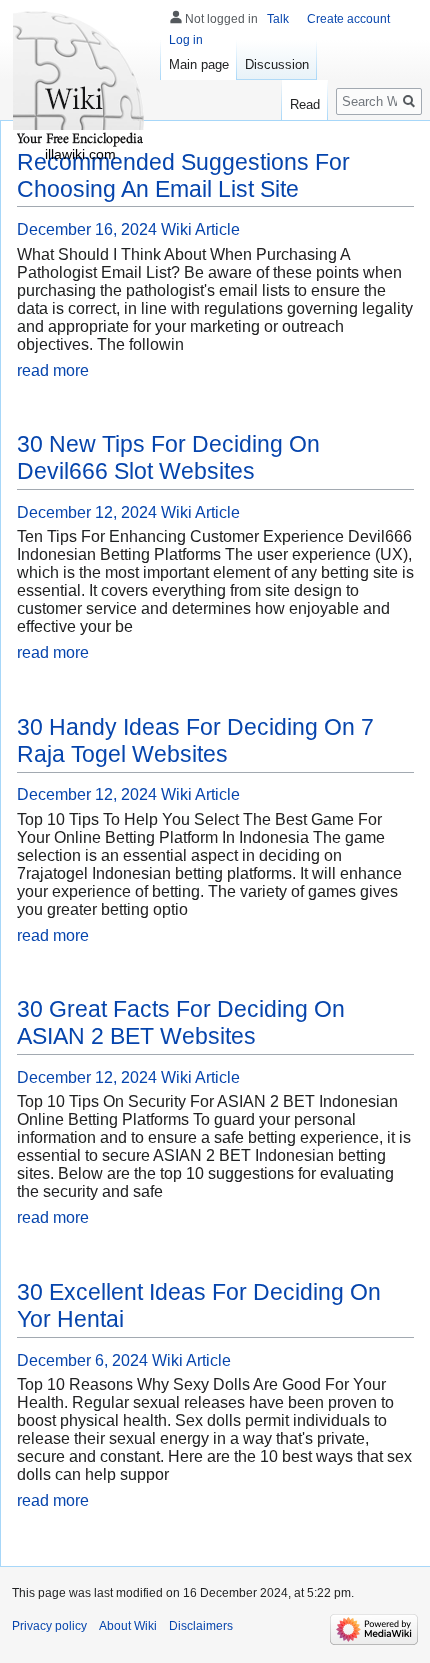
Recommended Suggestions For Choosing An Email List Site (183, 175)
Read (305, 104)
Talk (278, 19)
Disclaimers (201, 1626)
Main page (199, 64)
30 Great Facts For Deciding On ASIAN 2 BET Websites (181, 1022)
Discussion (277, 64)
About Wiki (128, 1626)
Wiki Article (200, 229)
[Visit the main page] (80, 80)
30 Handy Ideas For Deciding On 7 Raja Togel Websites (195, 740)
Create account (348, 19)
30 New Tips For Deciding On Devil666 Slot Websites (168, 457)
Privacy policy (49, 1626)
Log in (186, 40)
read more (53, 370)
